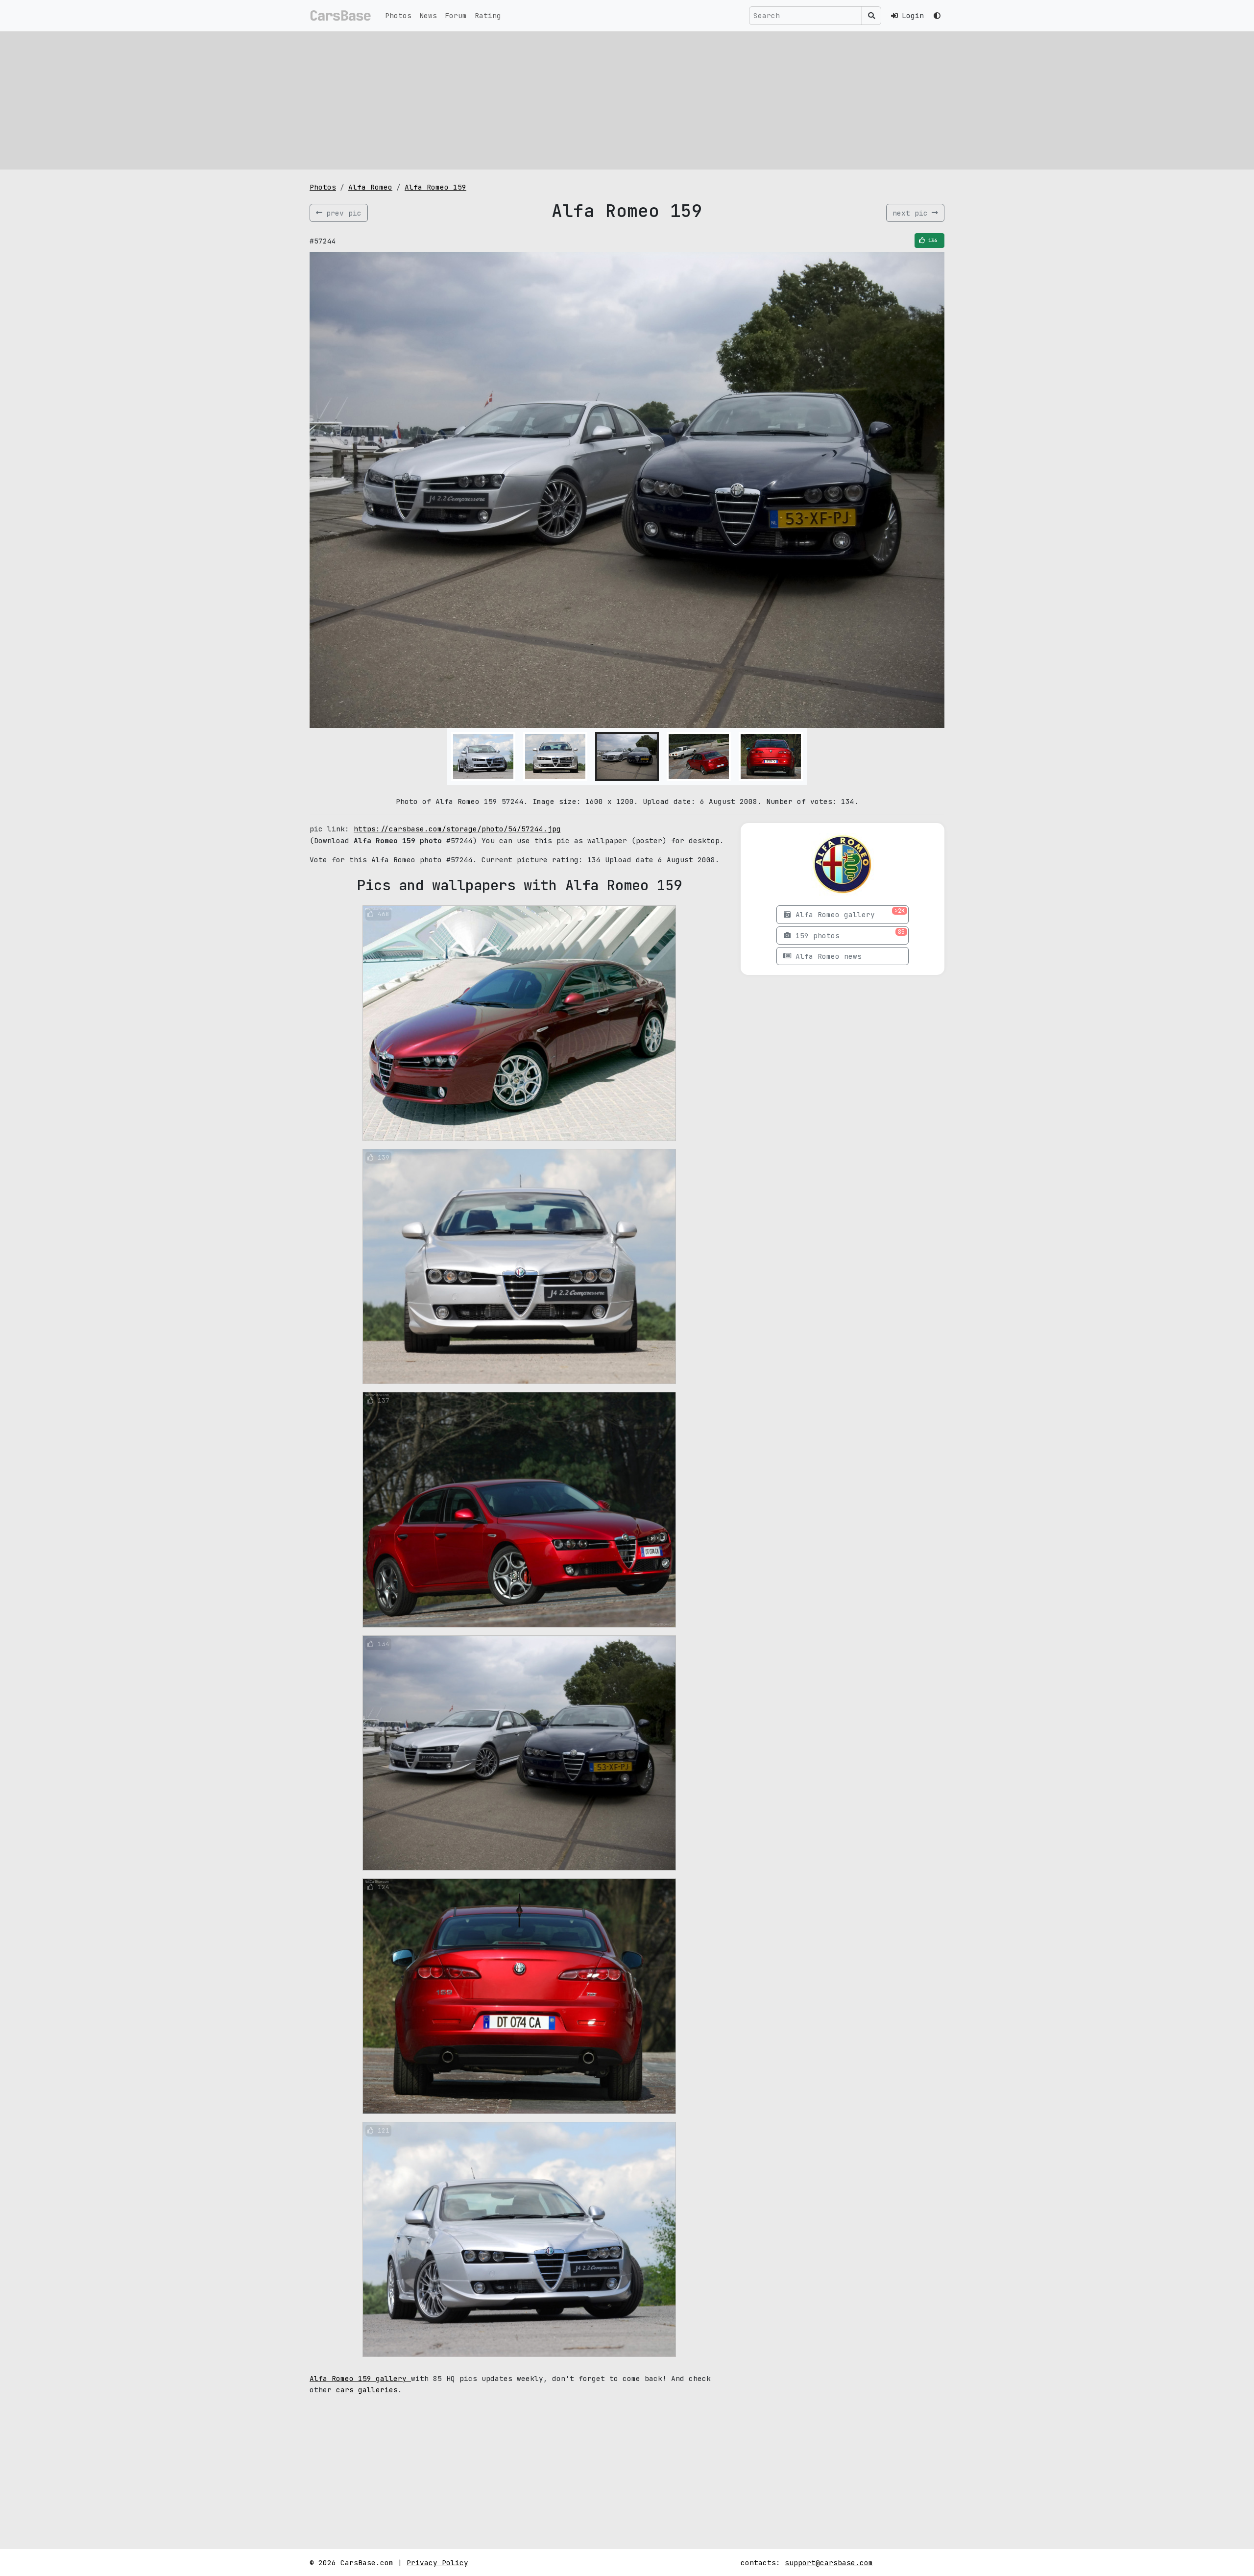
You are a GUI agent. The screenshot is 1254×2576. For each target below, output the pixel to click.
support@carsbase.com (829, 2563)
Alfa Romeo (370, 187)
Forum (456, 15)
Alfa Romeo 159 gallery (360, 2378)
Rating (488, 15)
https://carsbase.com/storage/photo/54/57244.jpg (457, 829)
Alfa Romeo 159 (435, 187)
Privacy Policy (437, 2563)
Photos (398, 15)
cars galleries (367, 2390)
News (428, 15)
